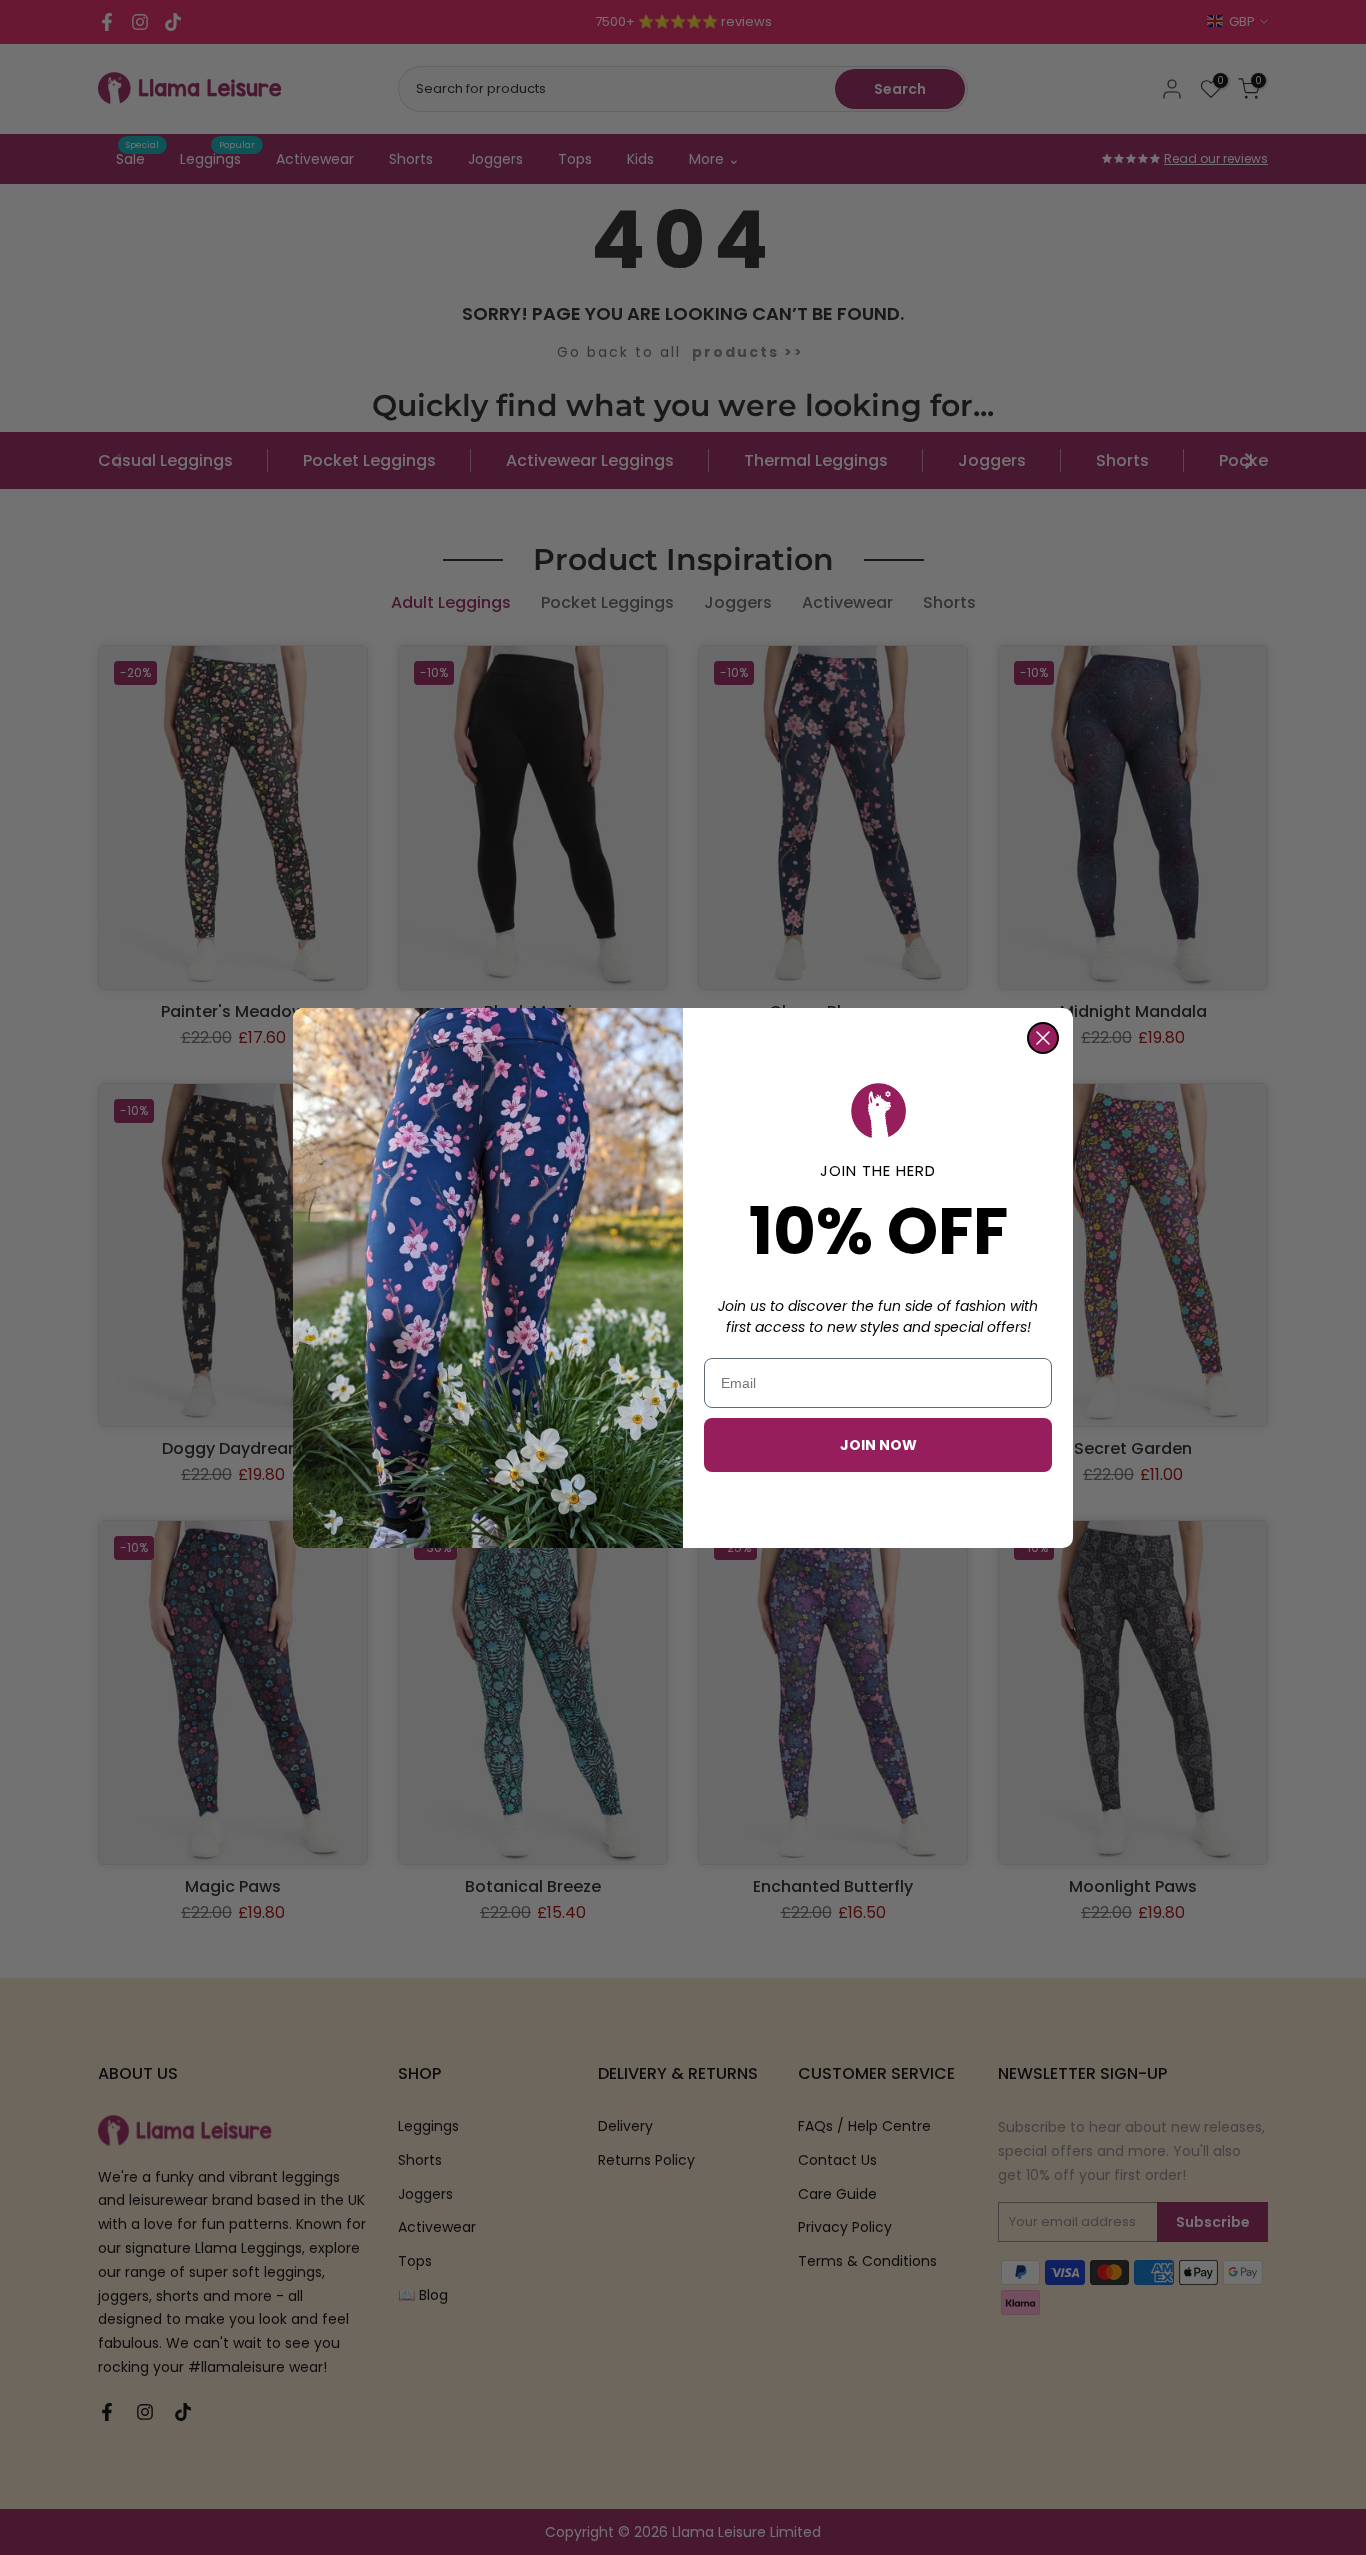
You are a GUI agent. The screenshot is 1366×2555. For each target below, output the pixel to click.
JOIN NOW (878, 1445)
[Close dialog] (1043, 1038)
